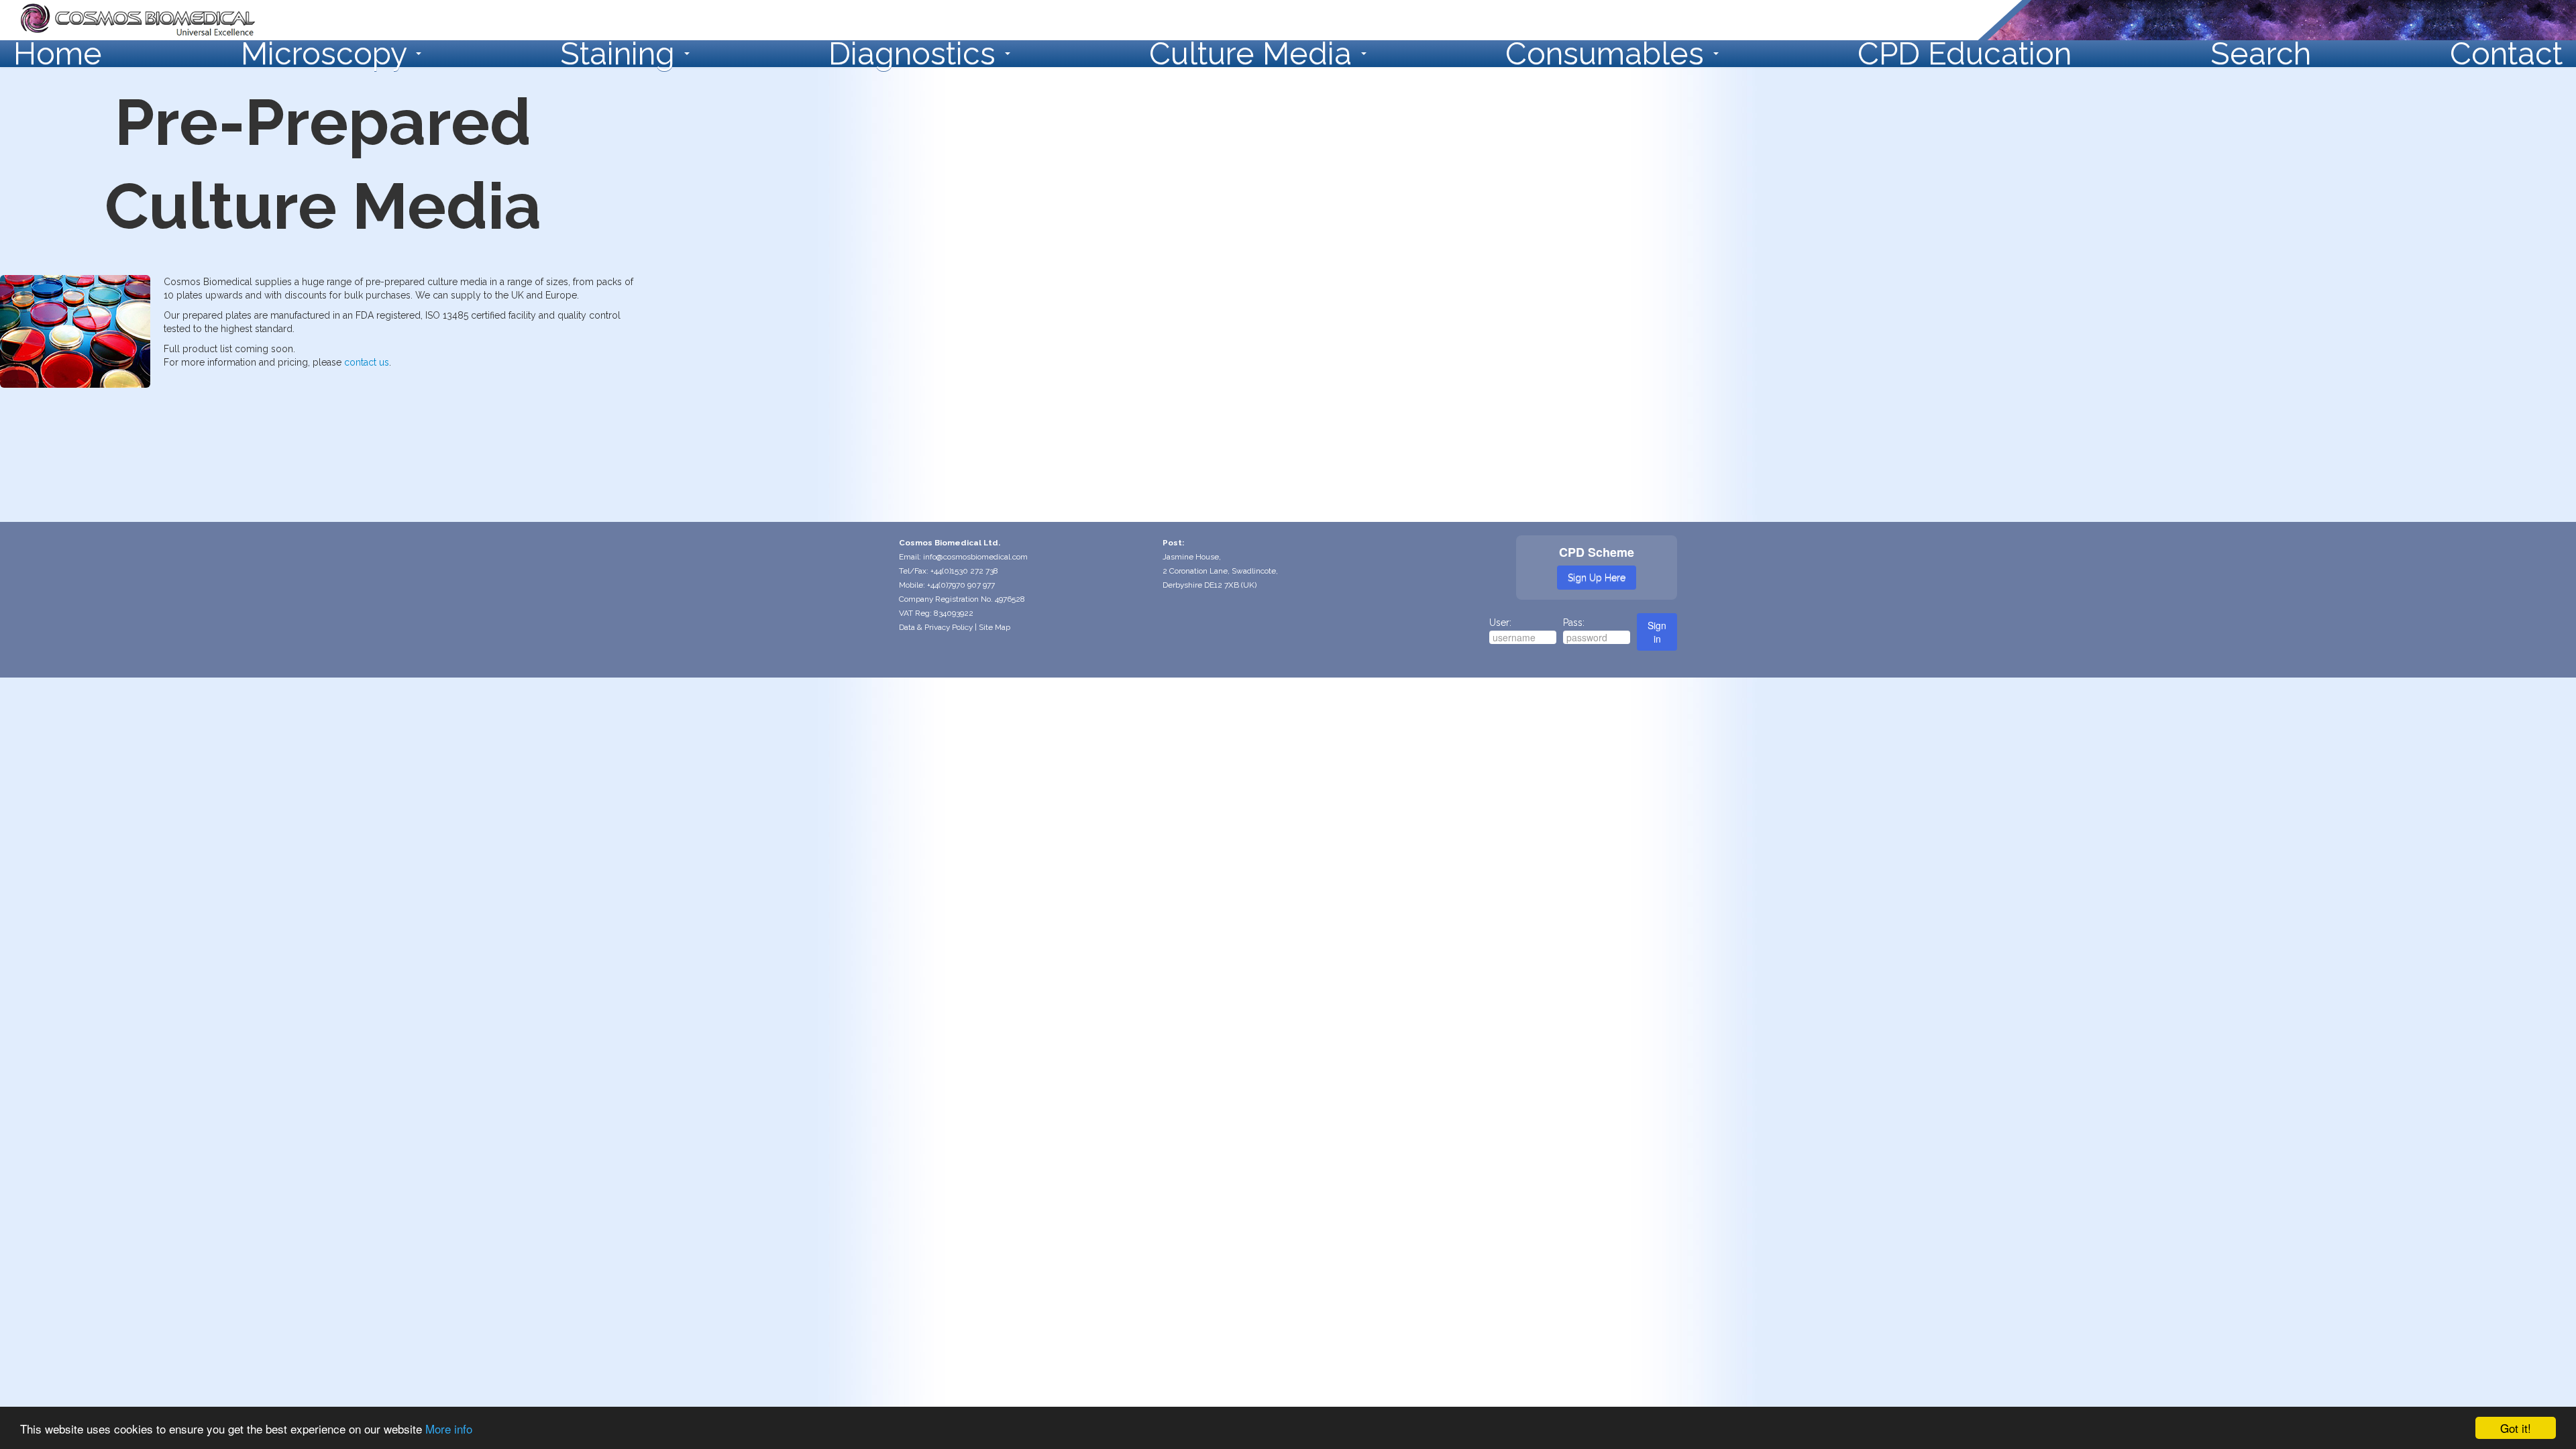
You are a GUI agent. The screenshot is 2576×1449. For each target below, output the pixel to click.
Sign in (1657, 632)
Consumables (1609, 54)
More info (449, 1429)
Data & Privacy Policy (936, 627)
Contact (2506, 54)
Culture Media (1254, 54)
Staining (622, 54)
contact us (367, 362)
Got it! (2516, 1428)
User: (1500, 623)
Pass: (1574, 623)
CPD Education (1965, 54)
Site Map (995, 627)
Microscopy (328, 54)
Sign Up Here (1597, 578)
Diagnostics (916, 54)
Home (58, 54)
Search (2261, 54)
